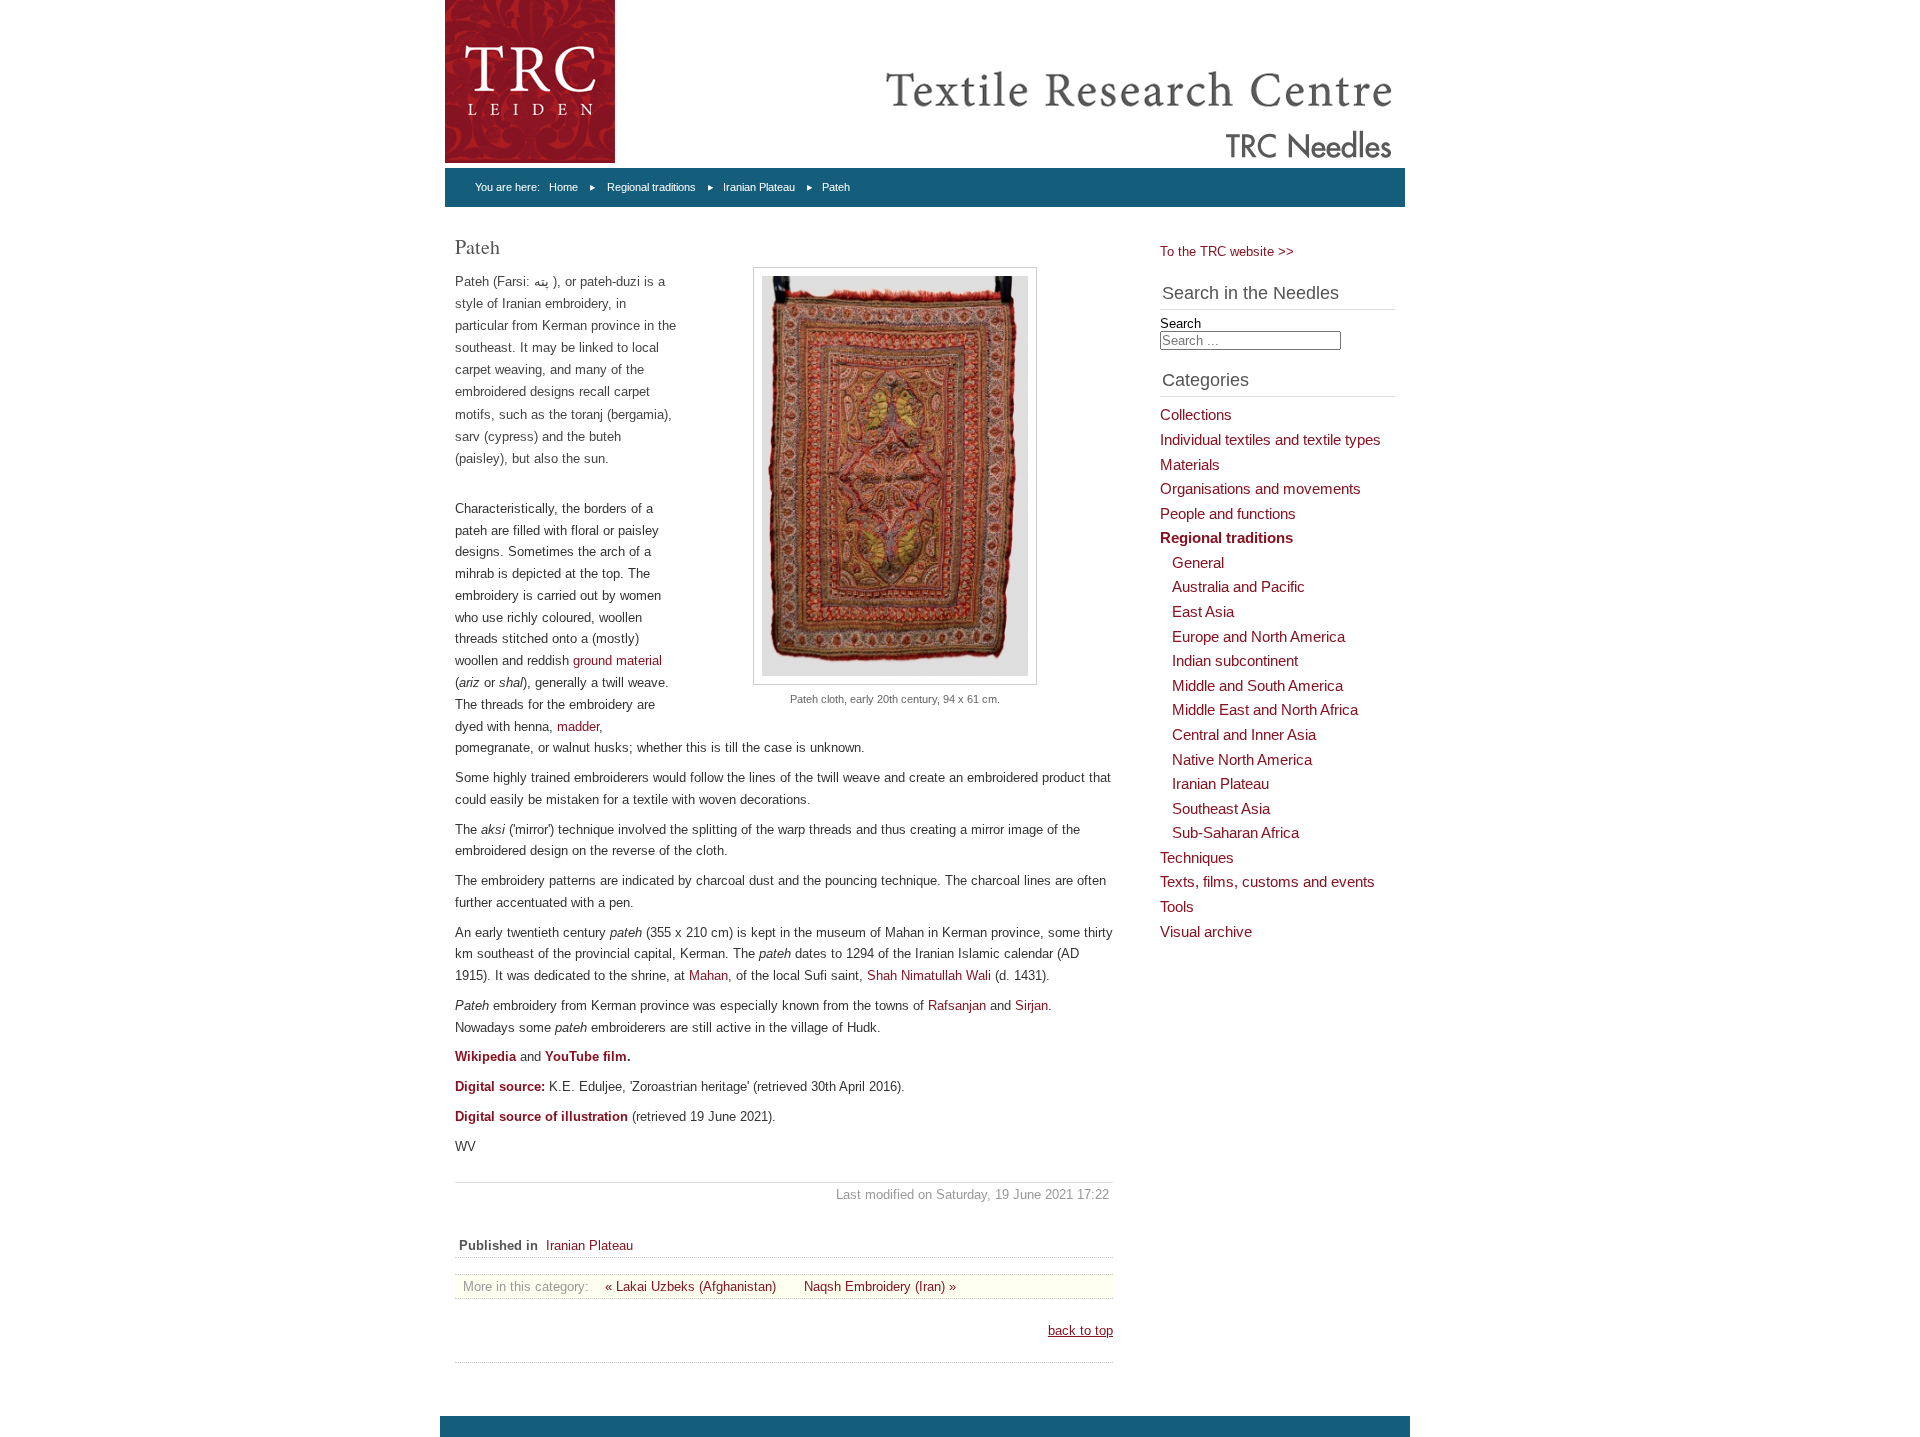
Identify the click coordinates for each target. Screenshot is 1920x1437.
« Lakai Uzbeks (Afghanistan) (690, 1286)
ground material (617, 660)
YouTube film (586, 1056)
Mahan (708, 975)
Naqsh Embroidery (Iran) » (880, 1286)
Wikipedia (485, 1056)
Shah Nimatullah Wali (931, 975)
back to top (1080, 1330)
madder (578, 726)
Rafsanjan (957, 1005)
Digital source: (500, 1086)
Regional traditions (651, 187)
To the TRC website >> (1227, 251)
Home (563, 187)
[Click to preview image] (895, 680)
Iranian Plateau (759, 187)
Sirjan (1031, 1005)
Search (1180, 323)
